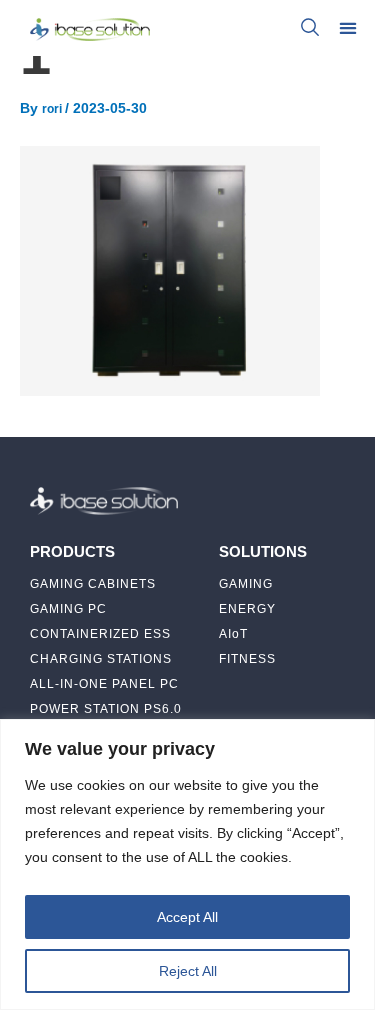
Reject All (188, 971)
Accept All (187, 917)
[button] (347, 27)
